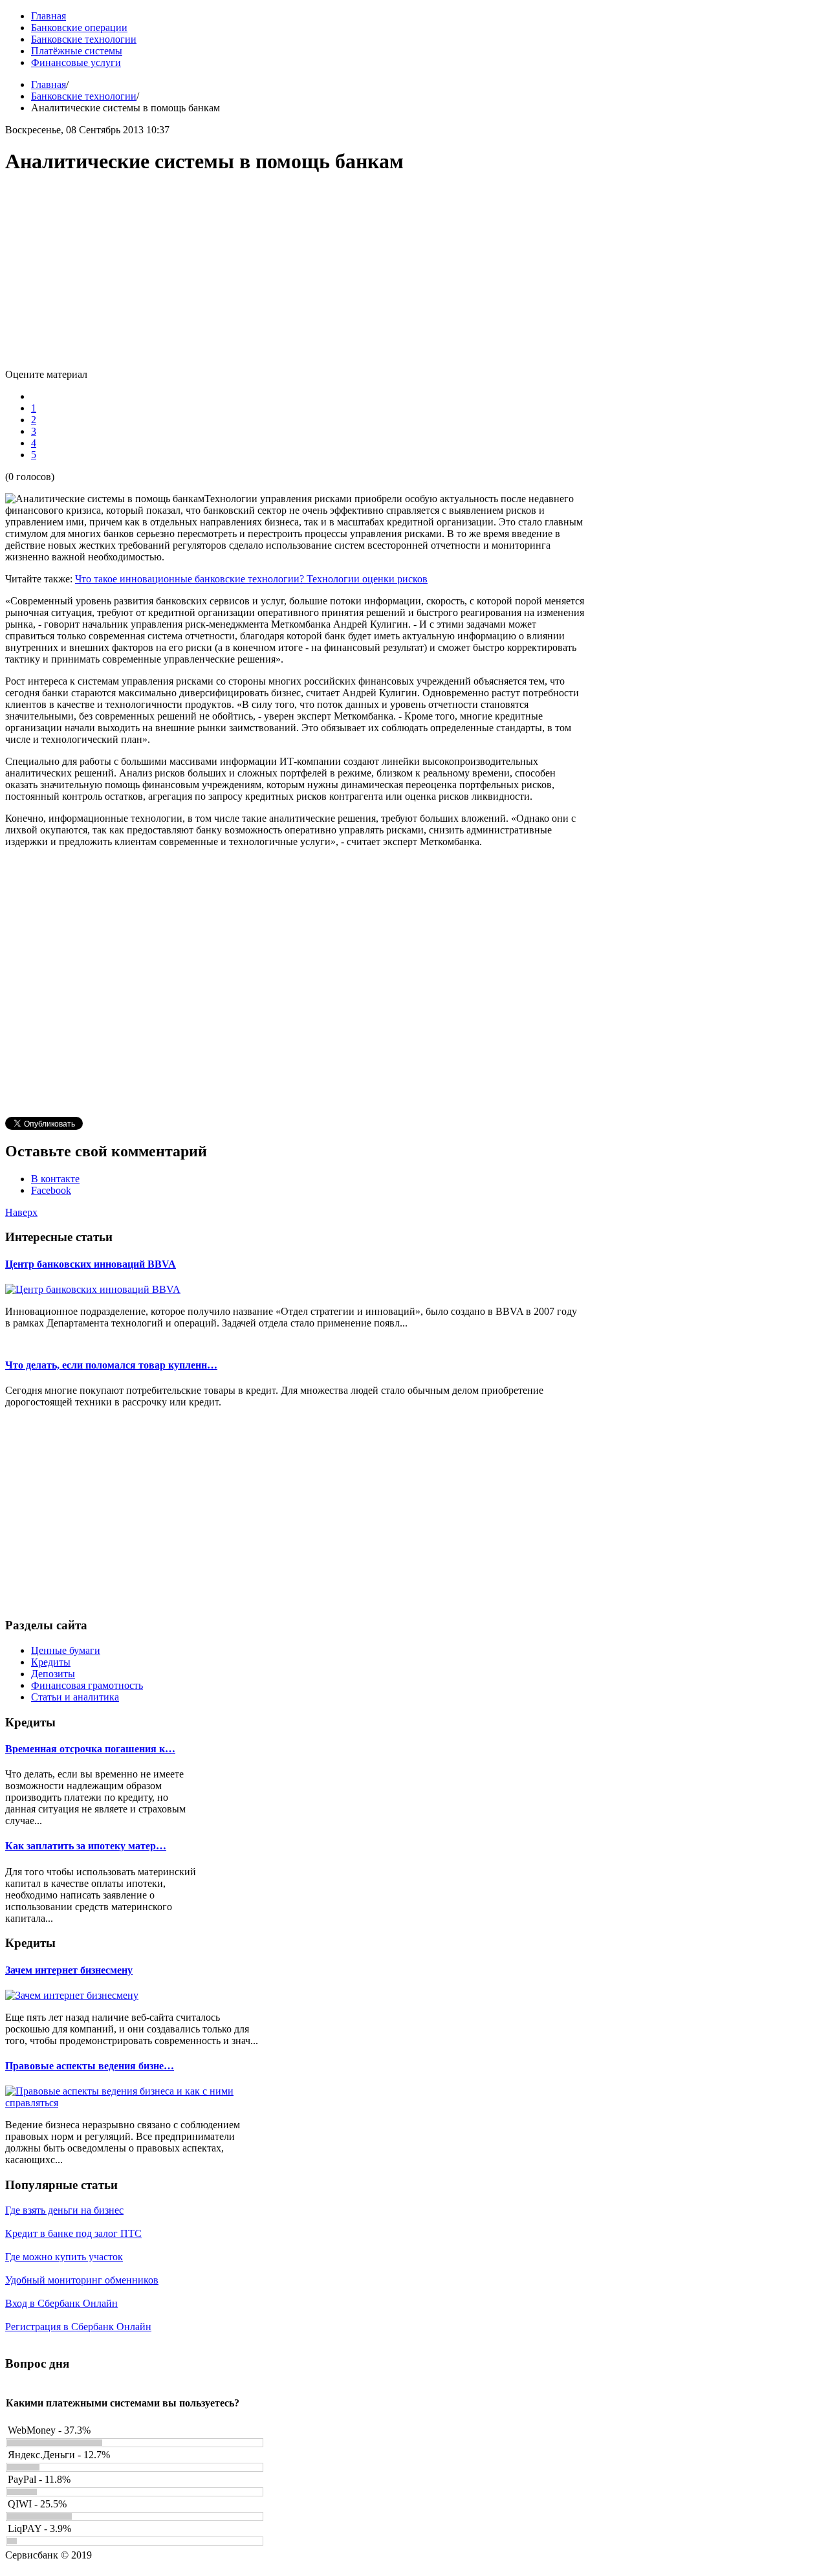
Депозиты (53, 1674)
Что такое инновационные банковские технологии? (191, 579)
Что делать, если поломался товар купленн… (111, 1365)
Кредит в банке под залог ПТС (73, 2233)
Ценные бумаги (66, 1650)
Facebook (51, 1190)
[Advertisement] (296, 278)
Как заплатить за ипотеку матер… (86, 1846)
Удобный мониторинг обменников (82, 2280)
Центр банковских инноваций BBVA (91, 1264)
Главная (49, 84)
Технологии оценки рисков (367, 579)
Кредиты (51, 1662)
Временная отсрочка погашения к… (90, 1749)
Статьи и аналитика (75, 1697)
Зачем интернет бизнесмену (69, 1970)
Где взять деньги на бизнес (64, 2210)
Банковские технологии (84, 96)
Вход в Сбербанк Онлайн (61, 2303)
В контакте (55, 1179)
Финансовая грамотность (87, 1685)
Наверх (21, 1212)
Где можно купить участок (64, 2257)
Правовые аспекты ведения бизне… (90, 2066)
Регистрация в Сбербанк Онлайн (78, 2327)
